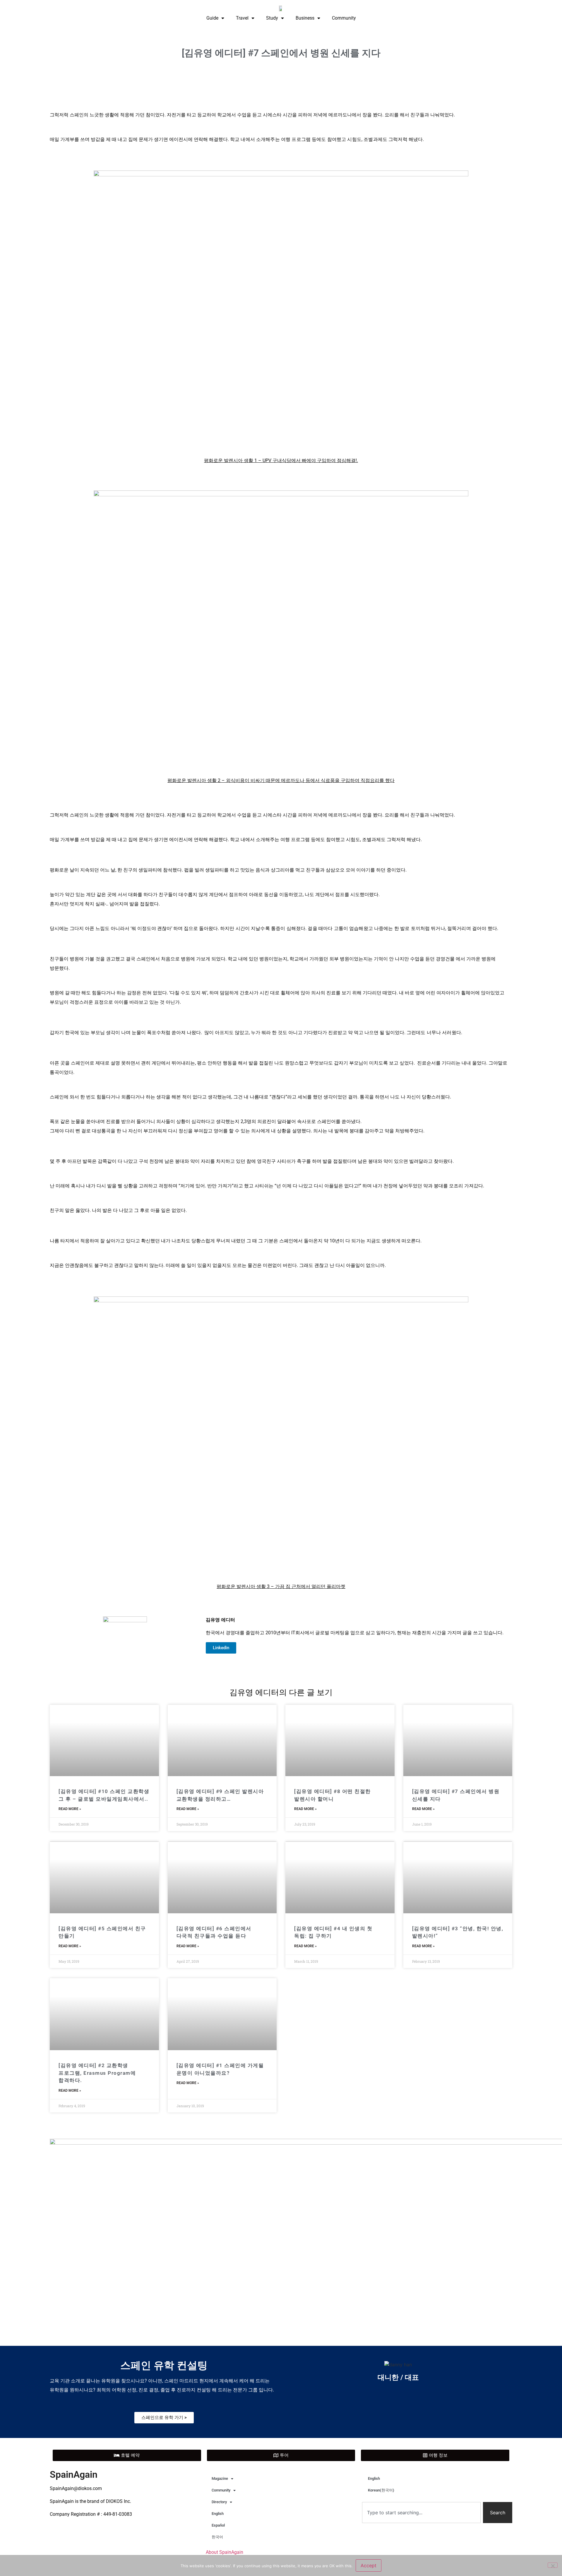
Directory (219, 2502)
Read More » (70, 1809)
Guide (212, 18)
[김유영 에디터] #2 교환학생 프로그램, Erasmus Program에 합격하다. (97, 2073)
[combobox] (421, 2513)
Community (344, 18)
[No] (553, 2565)
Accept (369, 2565)
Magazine (220, 2478)
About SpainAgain (225, 2552)
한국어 (217, 2537)
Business (305, 18)
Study (272, 18)
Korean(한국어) (381, 2490)
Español (218, 2525)
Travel (242, 18)
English (218, 2514)
